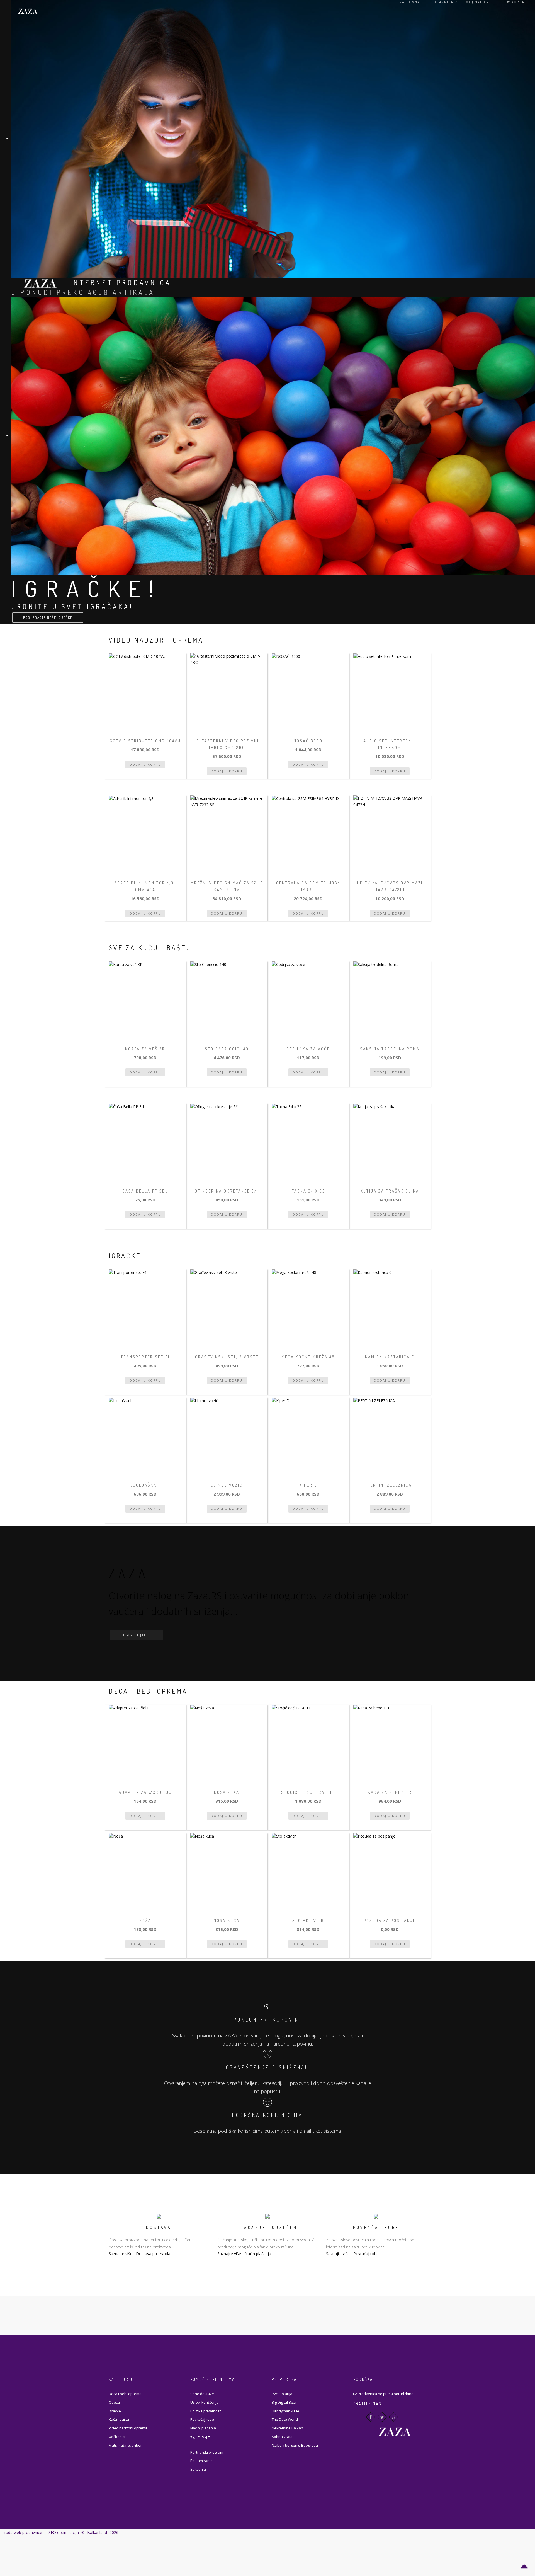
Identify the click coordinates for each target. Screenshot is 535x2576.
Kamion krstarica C (390, 1357)
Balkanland (97, 2532)
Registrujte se (136, 1635)
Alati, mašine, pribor (125, 2445)
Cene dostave (202, 2394)
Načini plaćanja (203, 2428)
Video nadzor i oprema (128, 2428)
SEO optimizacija (64, 2532)
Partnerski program (207, 2452)
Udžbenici (117, 2437)
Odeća (114, 2402)
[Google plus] (394, 2417)
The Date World (285, 2419)
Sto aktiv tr (308, 1921)
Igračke (115, 2411)
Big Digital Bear (284, 2402)
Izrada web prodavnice (22, 2532)
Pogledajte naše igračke (48, 618)
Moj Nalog (477, 2)
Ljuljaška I (145, 1485)
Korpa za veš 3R (145, 1049)
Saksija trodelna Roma (390, 1049)
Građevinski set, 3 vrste (227, 1357)
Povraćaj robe (366, 2254)
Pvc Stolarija (282, 2394)
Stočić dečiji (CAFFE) (308, 1792)
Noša (145, 1921)
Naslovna (410, 2)
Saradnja (198, 2469)
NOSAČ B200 (308, 741)
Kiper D (308, 1485)
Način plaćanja (258, 2254)
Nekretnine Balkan (287, 2428)
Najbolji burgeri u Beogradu (295, 2445)
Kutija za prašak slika (390, 1191)
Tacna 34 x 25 (308, 1191)
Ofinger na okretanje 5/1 (227, 1191)
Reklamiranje (201, 2461)
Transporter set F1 (145, 1357)
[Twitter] (382, 2417)
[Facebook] (371, 2417)
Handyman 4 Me (285, 2411)
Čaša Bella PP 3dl (145, 1191)
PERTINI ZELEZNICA (390, 1485)
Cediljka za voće (308, 1049)
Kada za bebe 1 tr (390, 1792)
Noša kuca (227, 1921)
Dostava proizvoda (153, 2254)
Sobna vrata (282, 2437)
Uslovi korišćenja (205, 2402)
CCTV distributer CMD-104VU (145, 741)
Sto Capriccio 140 (227, 1049)
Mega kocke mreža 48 (308, 1357)
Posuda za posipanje (390, 1921)
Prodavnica (442, 2)
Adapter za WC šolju (145, 1792)
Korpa (517, 2)
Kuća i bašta (119, 2419)
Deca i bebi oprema (125, 2394)
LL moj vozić (227, 1485)
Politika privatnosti (206, 2411)
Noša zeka (227, 1792)
